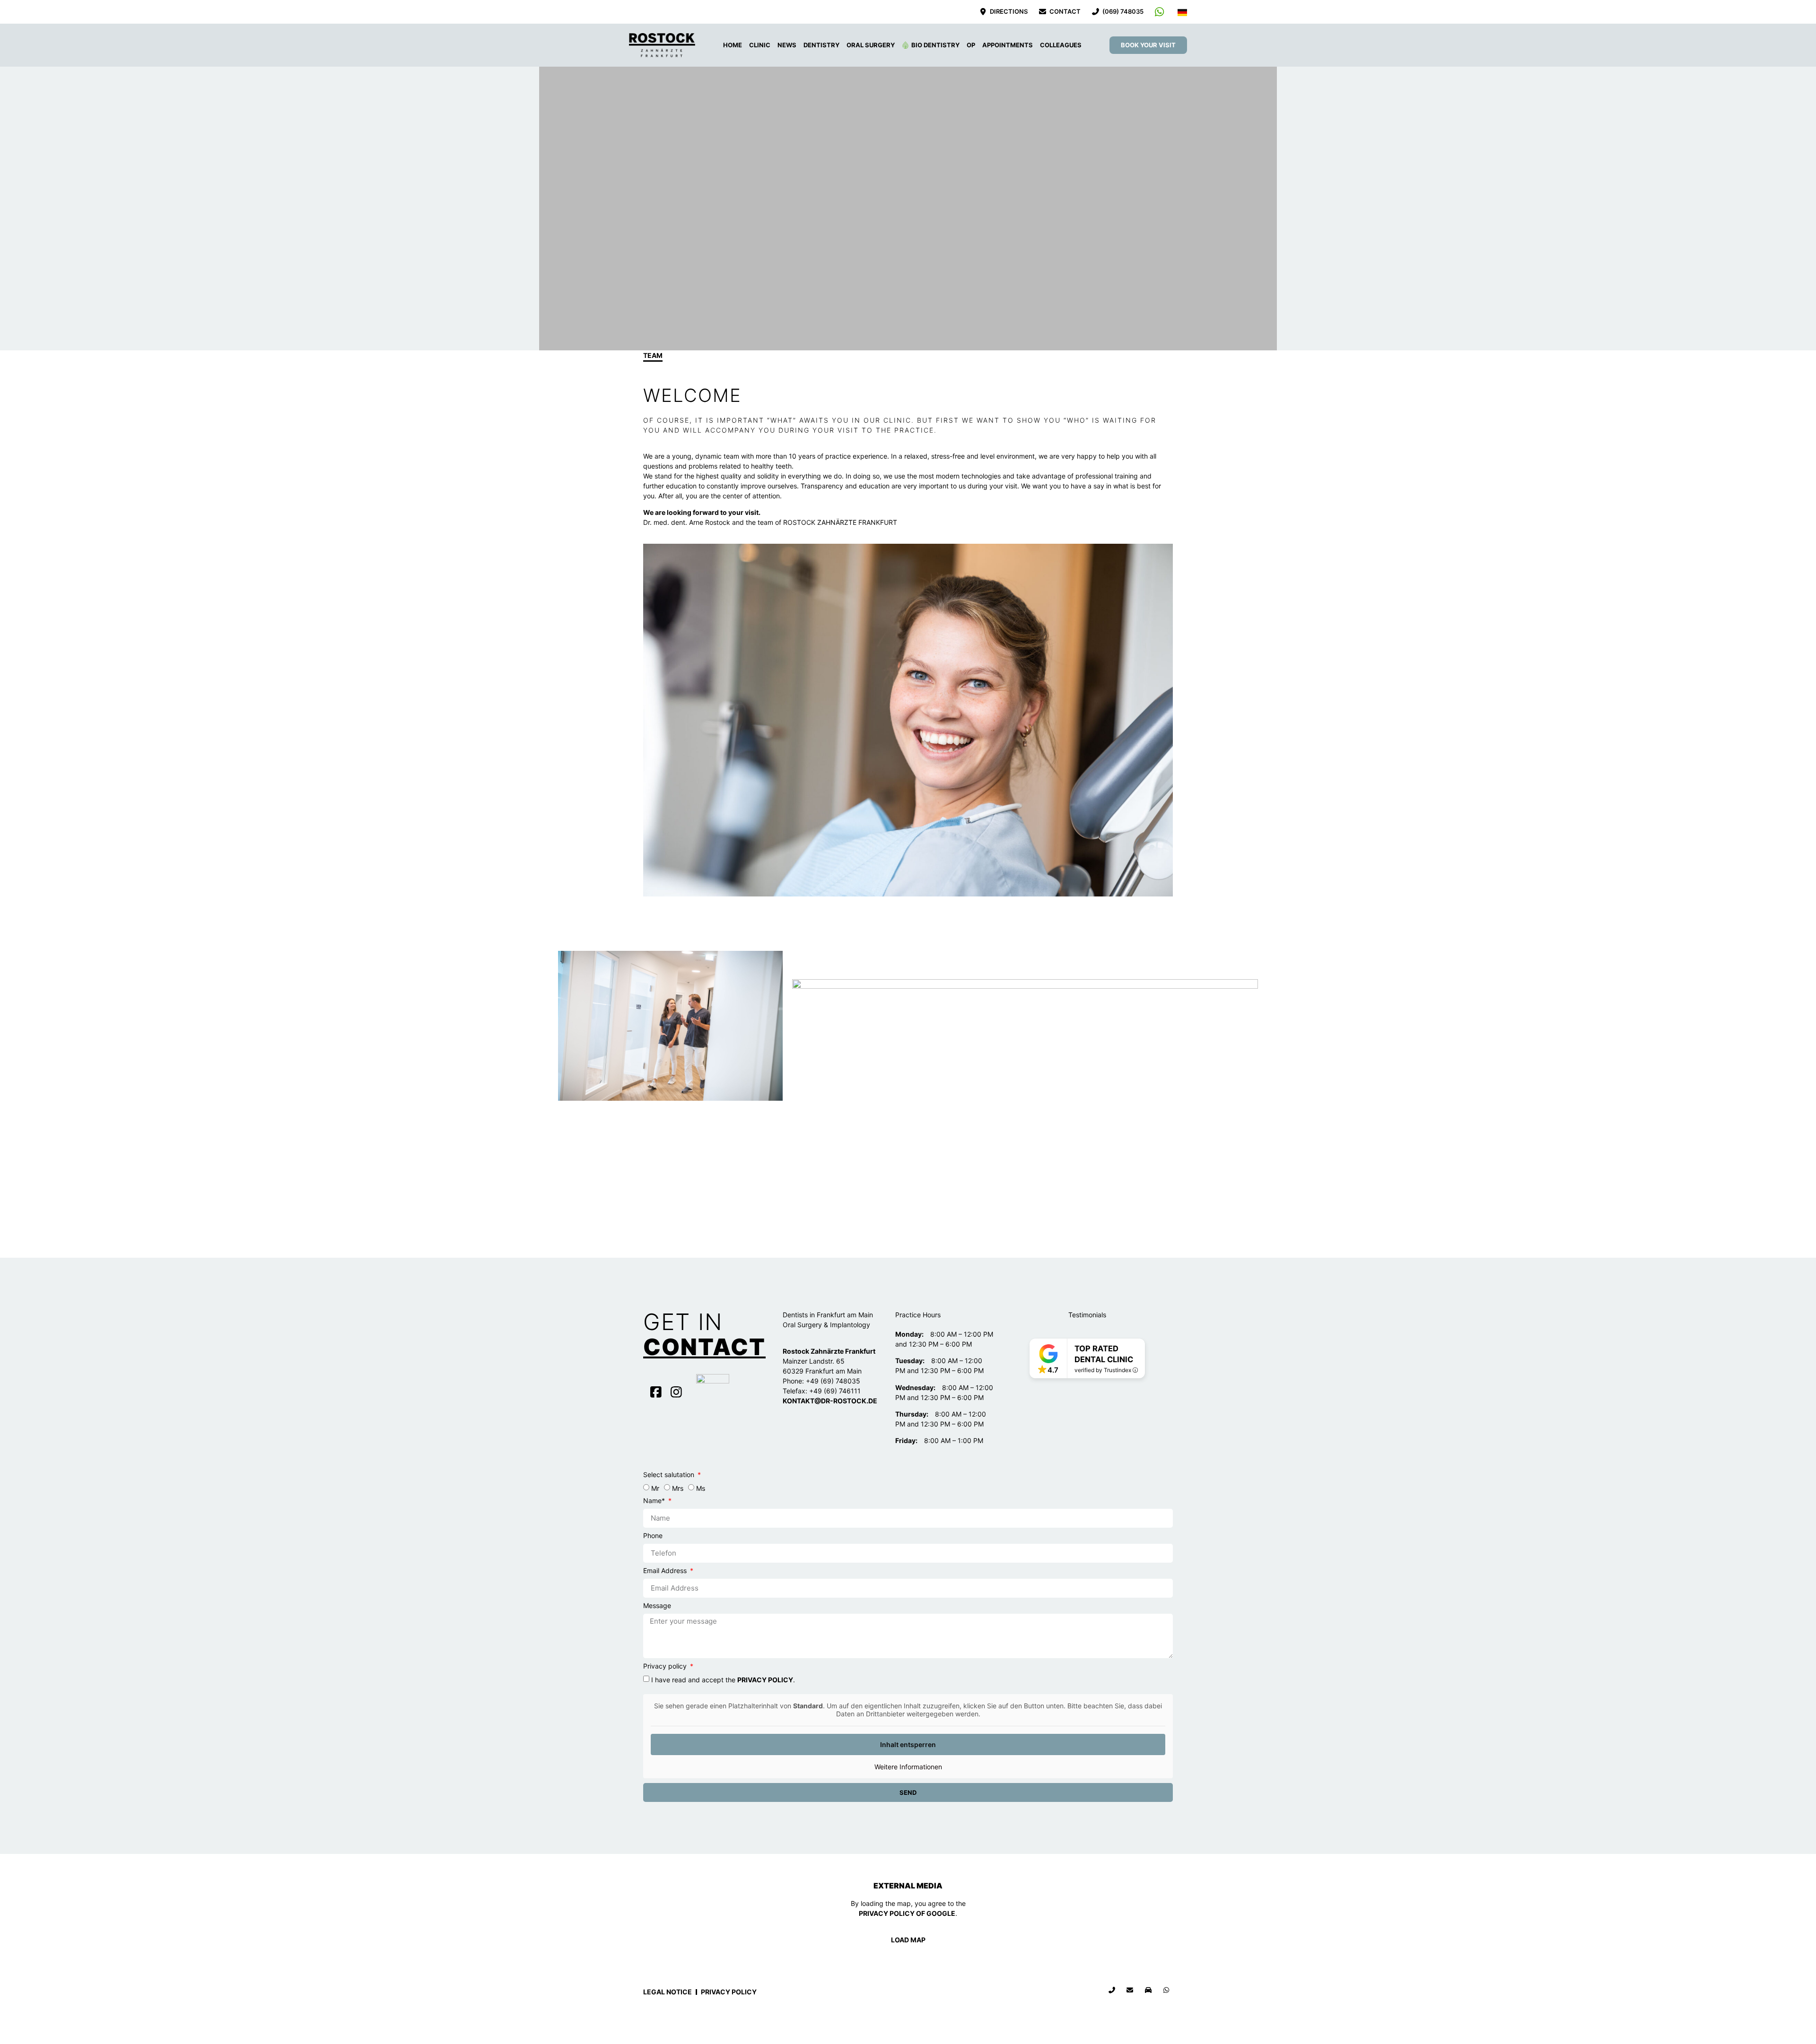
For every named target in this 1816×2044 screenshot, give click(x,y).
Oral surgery (871, 45)
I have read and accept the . (723, 1680)
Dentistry (821, 45)
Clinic (760, 45)
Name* (655, 1501)
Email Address (666, 1571)
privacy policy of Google (907, 1913)
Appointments (1008, 45)
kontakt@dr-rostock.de (830, 1401)
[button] (652, 721)
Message (657, 1606)
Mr (655, 1488)
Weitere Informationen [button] (908, 1767)
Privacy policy (666, 1666)
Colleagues (1061, 45)
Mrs (678, 1488)
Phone (653, 1536)
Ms (701, 1488)
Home (733, 45)
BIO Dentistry (935, 45)
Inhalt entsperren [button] (908, 1744)
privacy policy (765, 1680)
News (787, 45)
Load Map (908, 1940)
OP (971, 45)
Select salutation (670, 1475)
